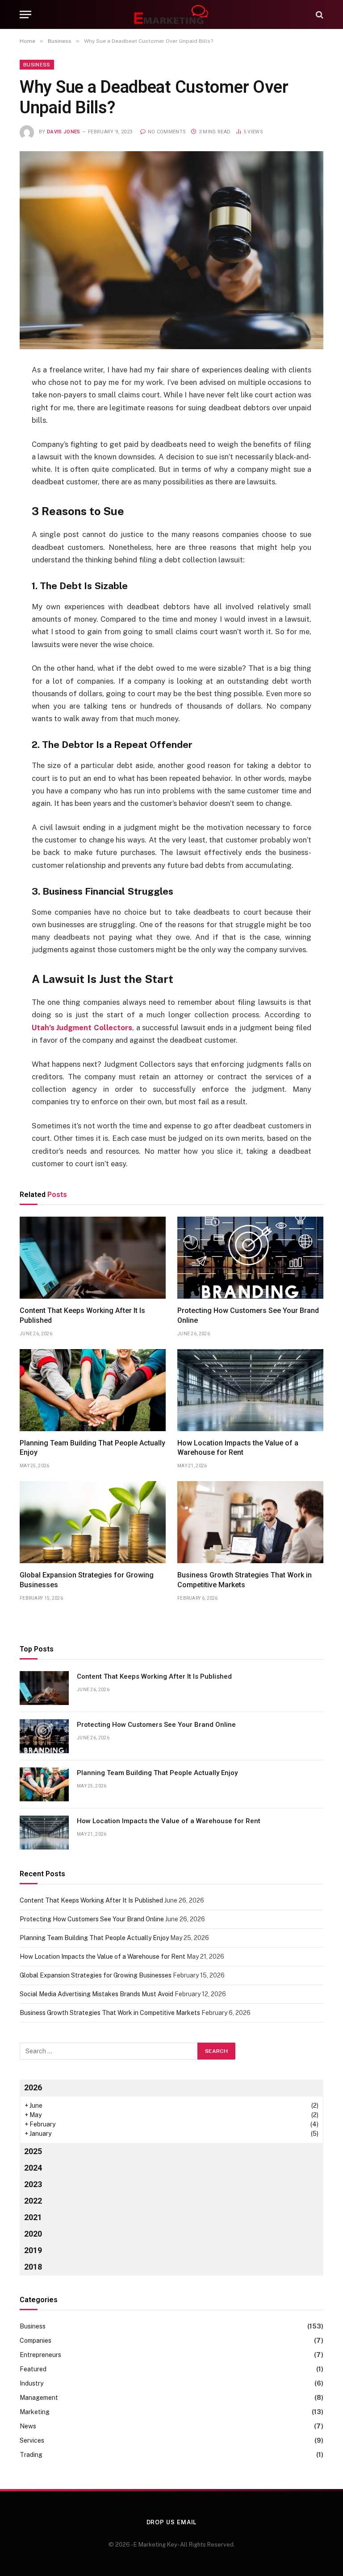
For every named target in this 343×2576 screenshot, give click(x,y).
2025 (33, 2151)
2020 (33, 2234)
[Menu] (25, 14)
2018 (33, 2267)
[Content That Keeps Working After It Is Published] (93, 1258)
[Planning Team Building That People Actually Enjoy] (93, 1390)
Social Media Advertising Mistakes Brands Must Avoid (96, 1994)
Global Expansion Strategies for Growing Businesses (87, 1580)
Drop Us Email (172, 2522)
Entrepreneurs (40, 2355)
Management (39, 2398)
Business (37, 65)
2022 (33, 2201)
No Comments (167, 132)
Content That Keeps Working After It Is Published (82, 1315)
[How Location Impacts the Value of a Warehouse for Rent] (250, 1390)
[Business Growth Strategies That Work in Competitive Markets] (250, 1522)
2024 (33, 2168)
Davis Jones (64, 132)
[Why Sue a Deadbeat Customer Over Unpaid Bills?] (171, 250)
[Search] (319, 14)
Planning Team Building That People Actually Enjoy (92, 1448)
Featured (33, 2369)
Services (32, 2440)
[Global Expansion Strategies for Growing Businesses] (93, 1522)
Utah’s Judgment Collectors (82, 1028)
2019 (33, 2250)
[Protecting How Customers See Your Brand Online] (250, 1258)
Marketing (35, 2412)
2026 (33, 2087)
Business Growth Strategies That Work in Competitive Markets (245, 1580)
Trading (31, 2455)
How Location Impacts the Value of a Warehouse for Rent (238, 1448)
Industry (31, 2383)
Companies (36, 2341)
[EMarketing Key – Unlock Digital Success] (171, 14)
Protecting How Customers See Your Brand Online (248, 1315)
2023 (33, 2184)
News (28, 2426)
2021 (33, 2217)
